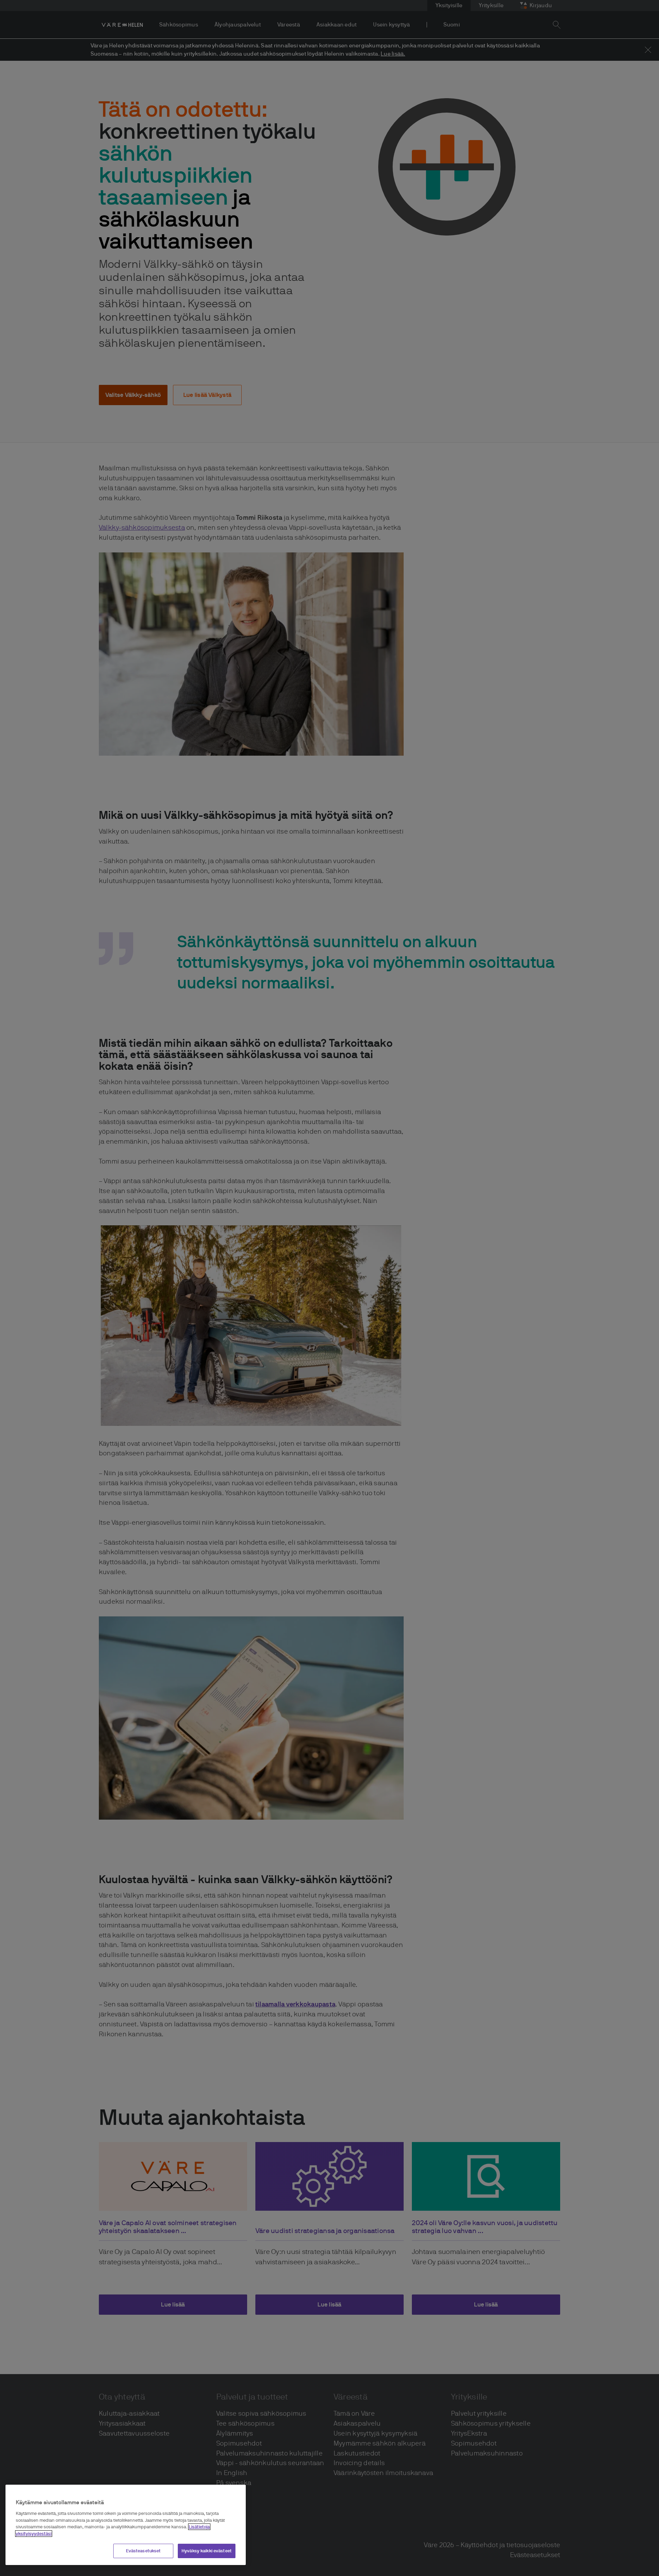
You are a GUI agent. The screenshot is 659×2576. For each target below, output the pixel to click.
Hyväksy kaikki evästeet (207, 2551)
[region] (126, 2525)
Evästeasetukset (143, 2551)
